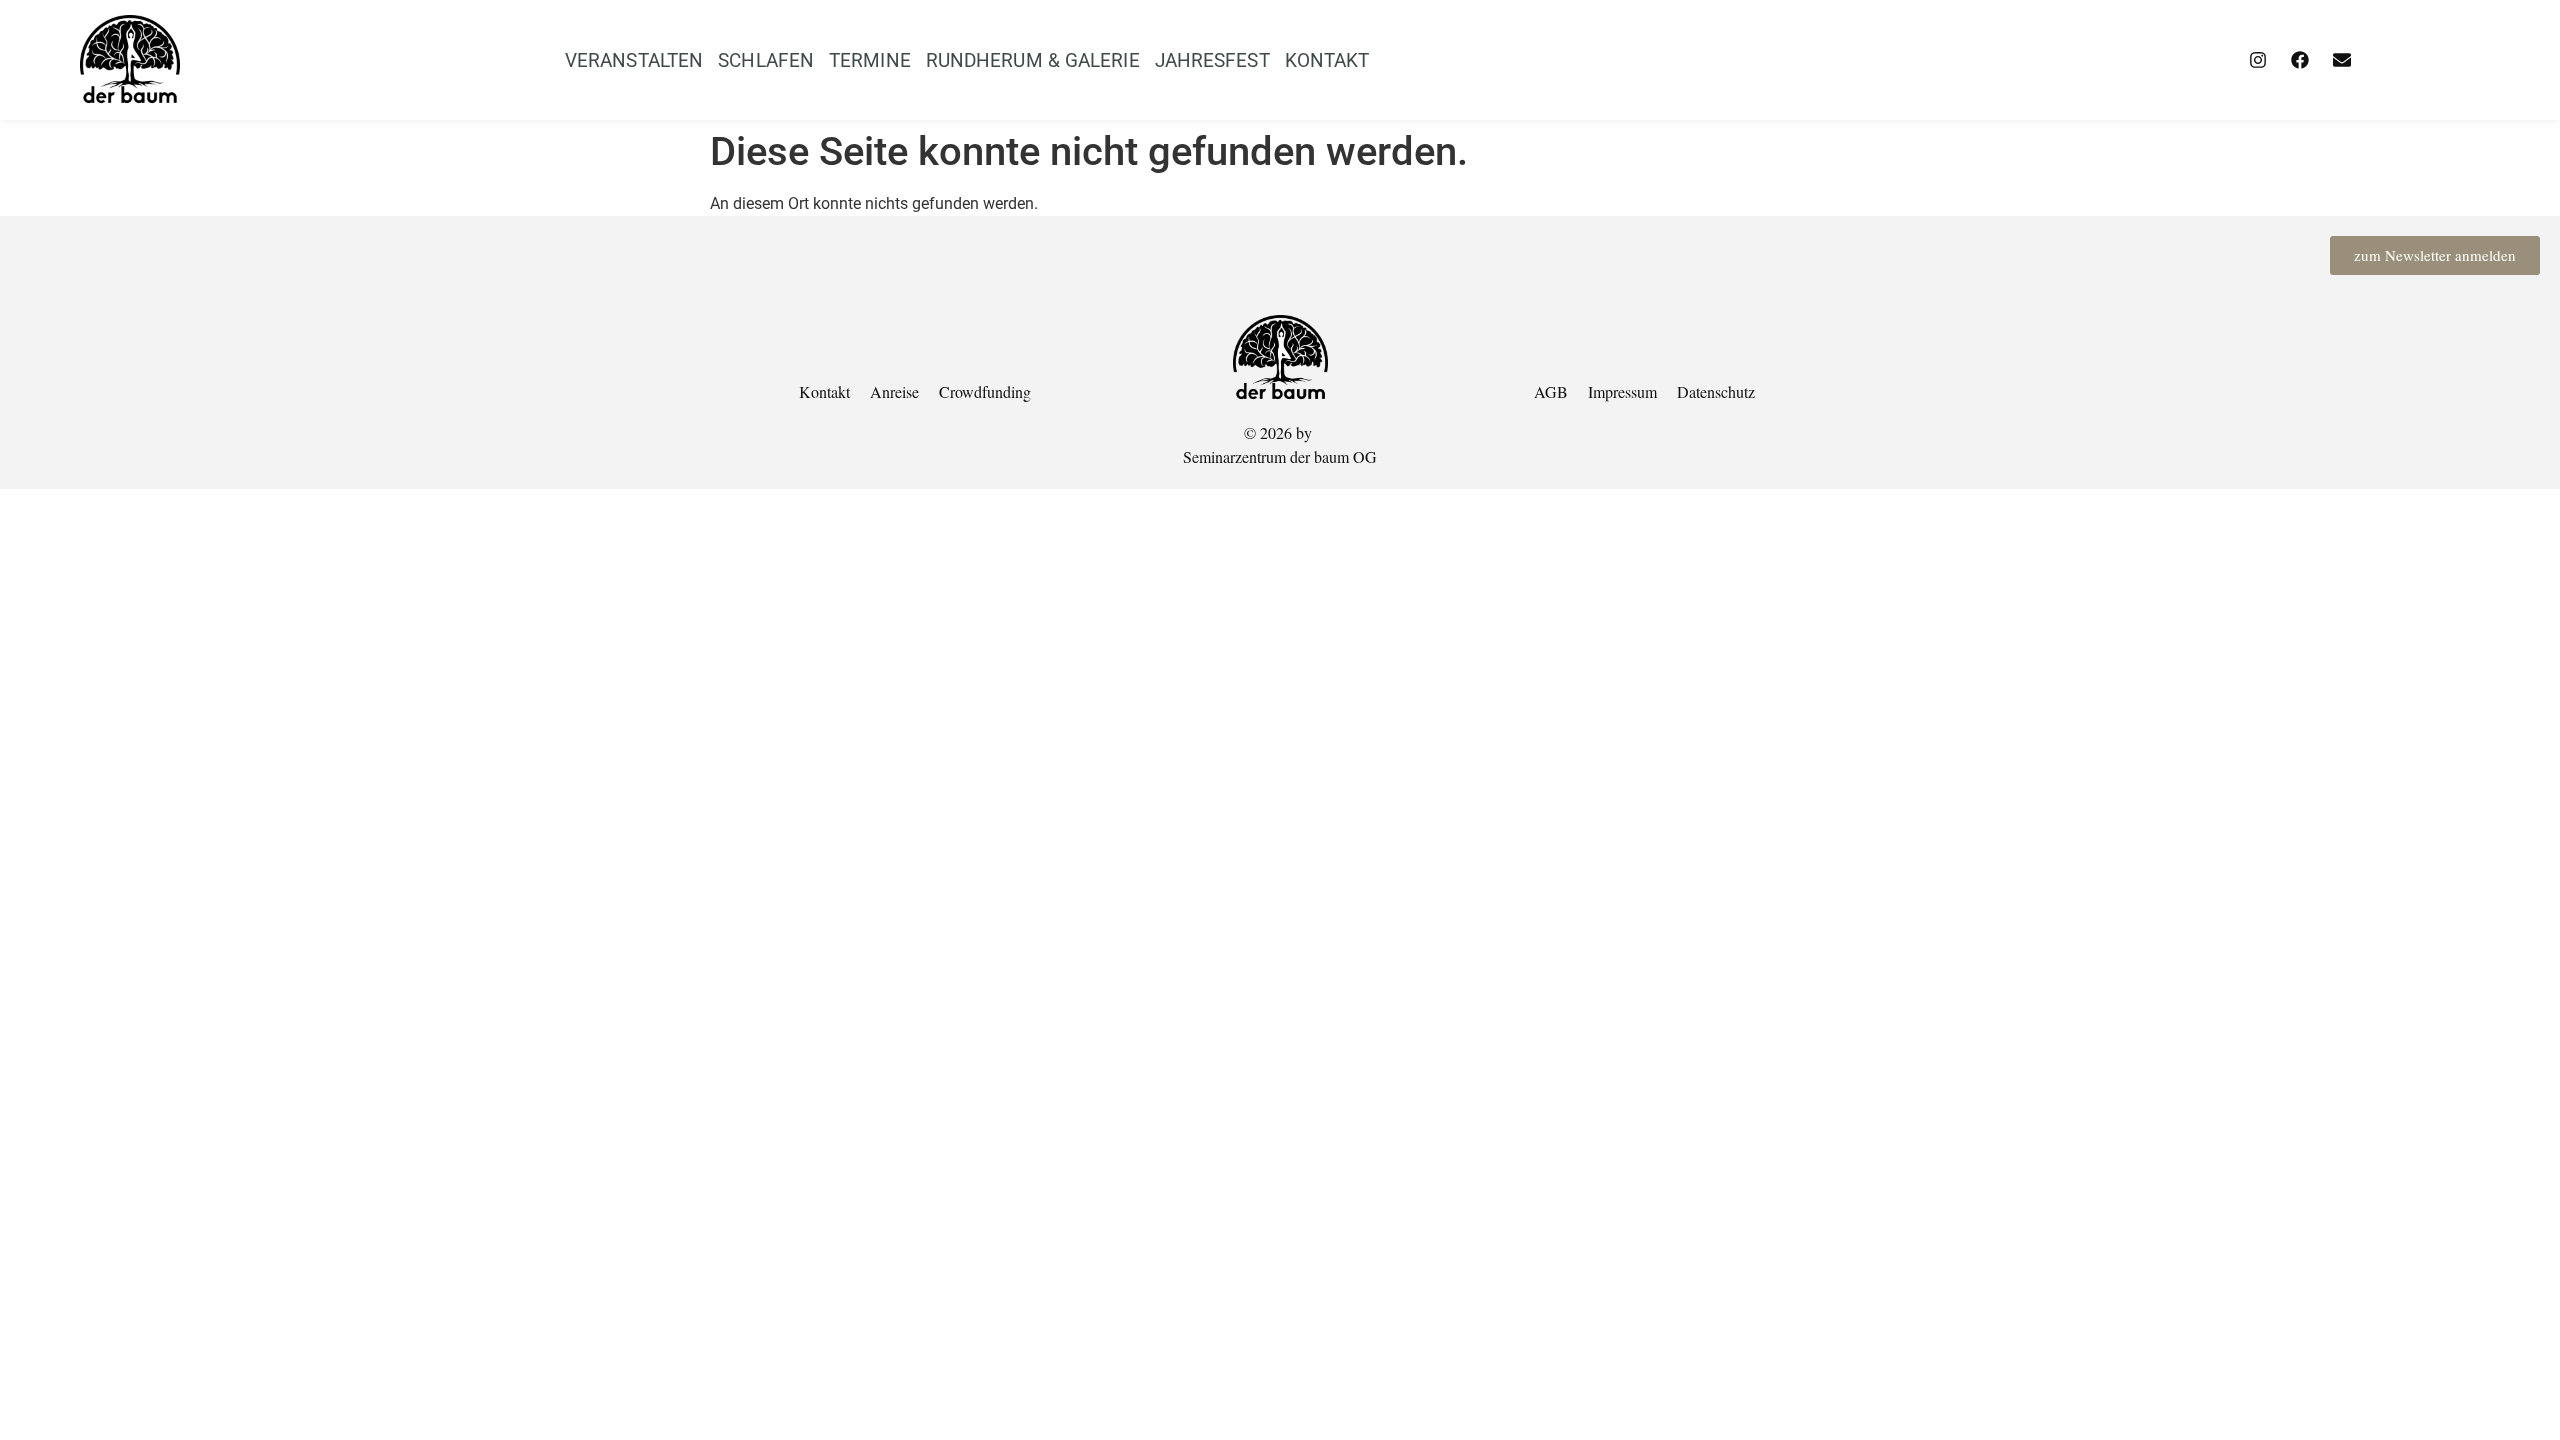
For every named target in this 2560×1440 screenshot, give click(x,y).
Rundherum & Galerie (1033, 60)
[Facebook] (2300, 60)
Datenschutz (1716, 391)
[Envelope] (2342, 60)
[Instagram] (2258, 60)
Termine (870, 60)
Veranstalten (634, 60)
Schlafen (766, 60)
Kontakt (1327, 60)
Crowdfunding (985, 391)
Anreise (894, 391)
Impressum (1622, 391)
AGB (1551, 391)
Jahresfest (1212, 60)
